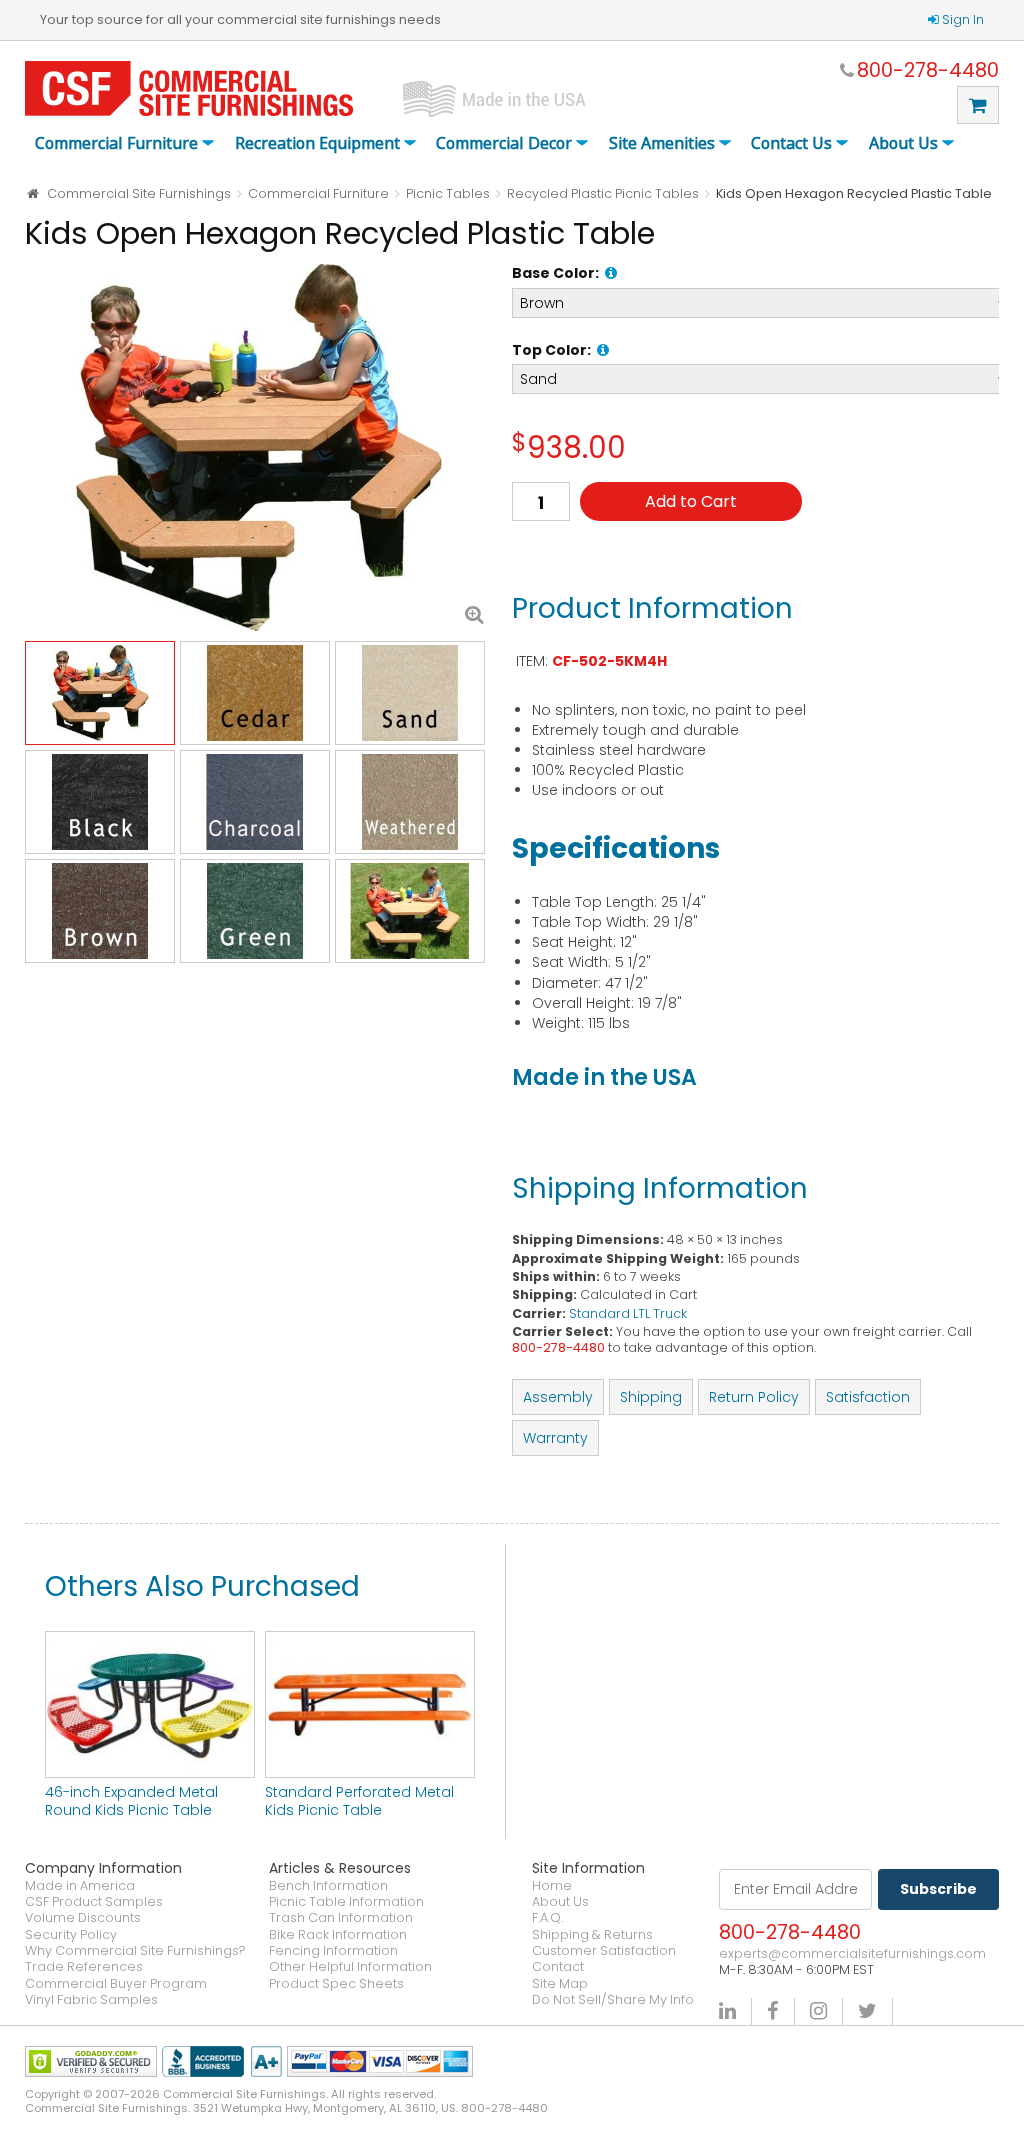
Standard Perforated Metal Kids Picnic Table (359, 1801)
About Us (903, 144)
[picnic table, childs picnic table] (370, 1641)
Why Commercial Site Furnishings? (135, 1951)
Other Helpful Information (350, 1967)
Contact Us (791, 144)
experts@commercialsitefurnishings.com (852, 1954)
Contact (558, 1967)
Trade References (84, 1967)
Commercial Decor (504, 144)
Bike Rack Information (338, 1935)
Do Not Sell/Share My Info (613, 2000)
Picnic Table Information (346, 1902)
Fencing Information (333, 1951)
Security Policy (71, 1935)
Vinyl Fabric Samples (91, 2000)
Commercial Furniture (116, 144)
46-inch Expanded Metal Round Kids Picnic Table (131, 1801)
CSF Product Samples (94, 1902)
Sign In (963, 19)
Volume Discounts (83, 1918)
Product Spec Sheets (336, 1984)
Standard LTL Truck (628, 1313)
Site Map (560, 1984)
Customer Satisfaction (604, 1951)
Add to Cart (691, 501)
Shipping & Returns (592, 1935)
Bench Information (328, 1886)
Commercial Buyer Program (116, 1984)
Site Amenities (662, 144)
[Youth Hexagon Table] (258, 447)
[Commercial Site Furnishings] (189, 88)
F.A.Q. (547, 1918)
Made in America (80, 1886)
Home (552, 1886)
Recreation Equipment (317, 144)
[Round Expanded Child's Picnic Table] (150, 1641)
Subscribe (938, 1889)
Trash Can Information (341, 1918)
